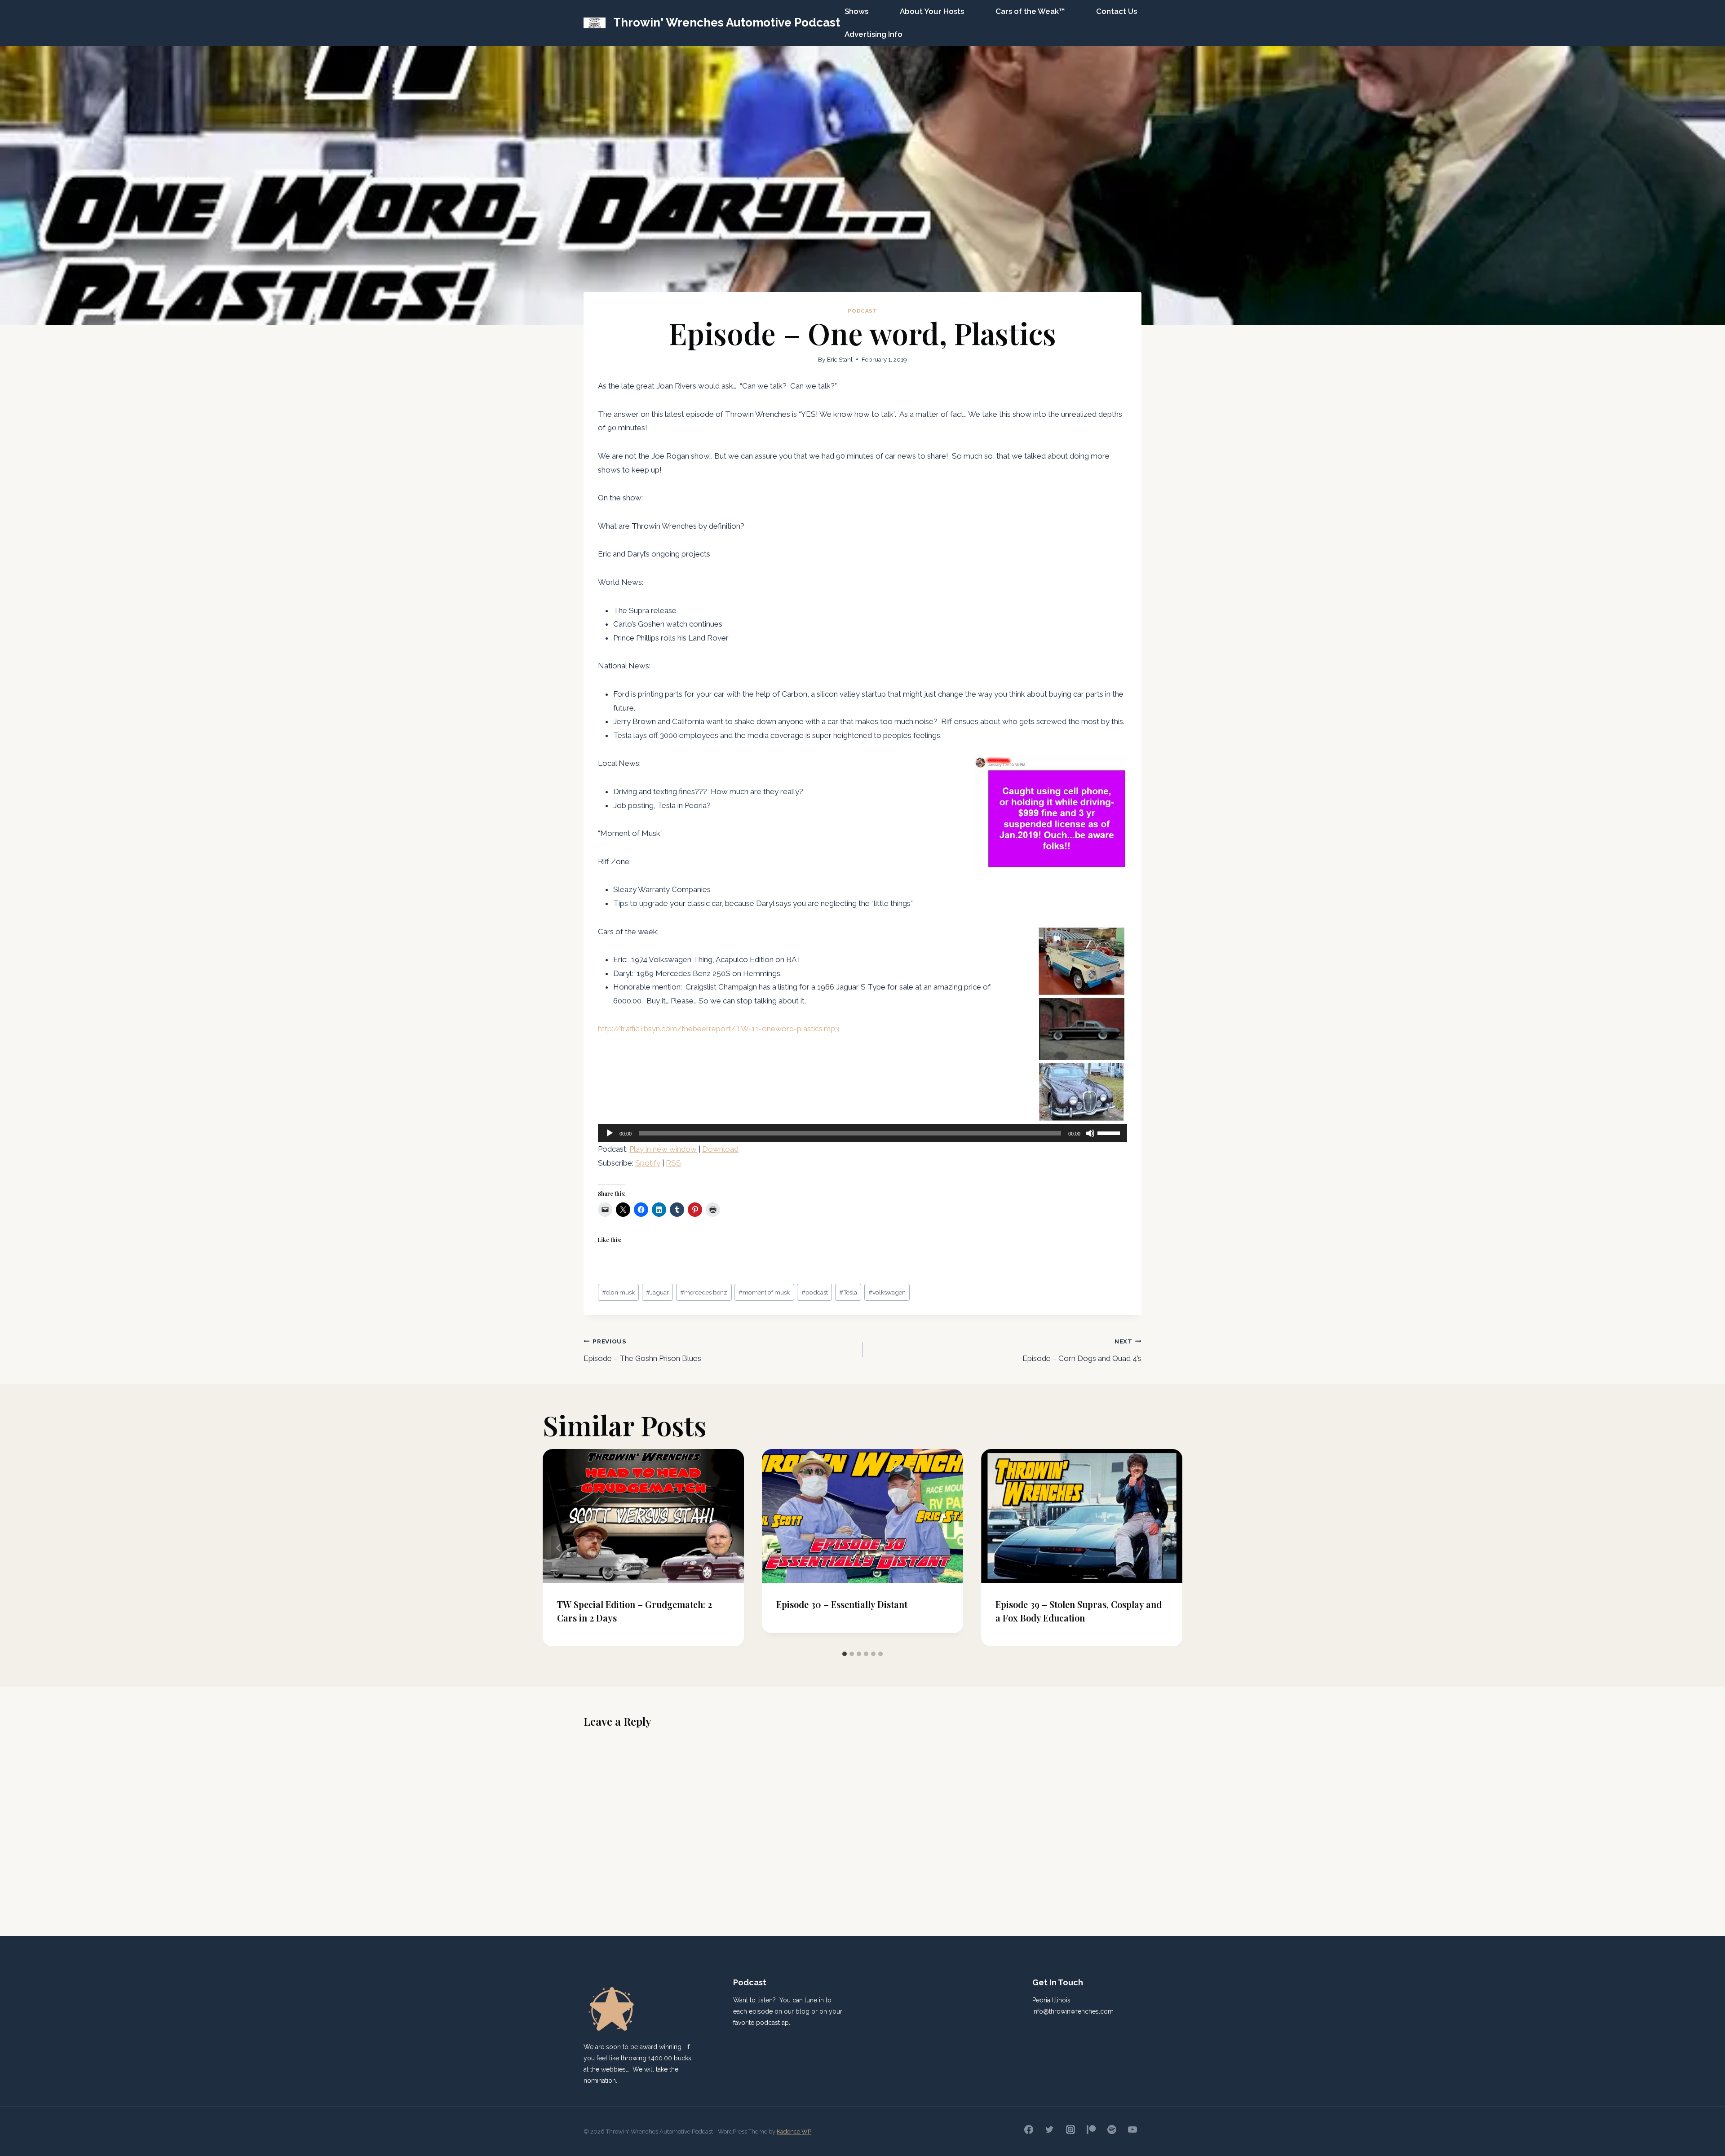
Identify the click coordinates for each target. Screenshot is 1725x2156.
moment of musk (764, 1292)
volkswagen (887, 1292)
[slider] (1110, 1132)
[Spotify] (1112, 2129)
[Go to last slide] (559, 1548)
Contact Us (1117, 11)
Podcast (862, 311)
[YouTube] (1132, 2129)
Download (720, 1149)
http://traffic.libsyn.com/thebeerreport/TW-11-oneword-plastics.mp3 (719, 1029)
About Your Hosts (932, 11)
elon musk (618, 1292)
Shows (856, 11)
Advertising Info (874, 34)
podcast (815, 1292)
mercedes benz (704, 1292)
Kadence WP (794, 2132)
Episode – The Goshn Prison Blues (642, 1350)
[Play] (610, 1133)
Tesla (848, 1292)
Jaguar (657, 1292)
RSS (673, 1163)
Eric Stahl (840, 359)
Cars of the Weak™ (1030, 11)
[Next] (1166, 1548)
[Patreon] (1091, 2129)
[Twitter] (1049, 2129)
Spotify (648, 1163)
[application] (862, 1133)
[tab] (845, 1654)
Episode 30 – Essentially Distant (842, 1604)
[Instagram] (1070, 2129)
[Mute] (1090, 1133)
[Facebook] (1029, 2129)
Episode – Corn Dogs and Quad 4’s (1082, 1350)
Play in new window (663, 1149)
